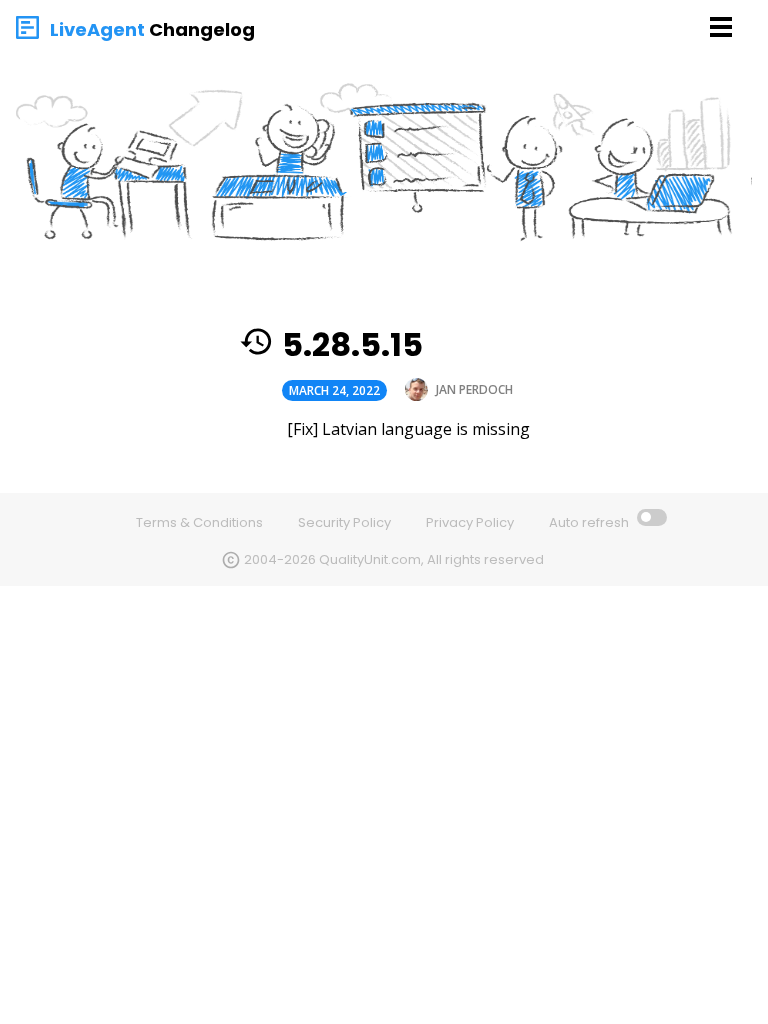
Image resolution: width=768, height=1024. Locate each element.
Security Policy (344, 522)
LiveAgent (97, 29)
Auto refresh (590, 522)
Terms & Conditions (199, 522)
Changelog (202, 29)
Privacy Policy (470, 522)
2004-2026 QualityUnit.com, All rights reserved (394, 559)
